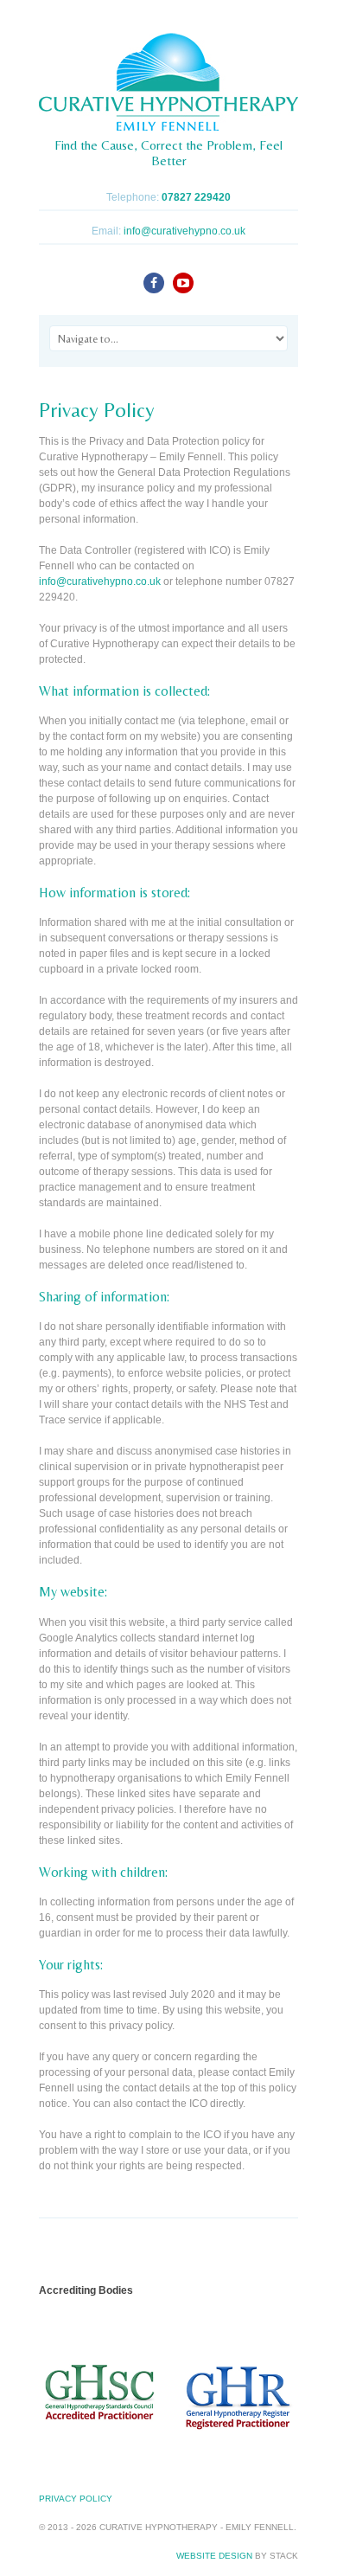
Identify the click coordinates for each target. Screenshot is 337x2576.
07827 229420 (196, 197)
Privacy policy (76, 2499)
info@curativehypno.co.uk (184, 231)
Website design (214, 2556)
